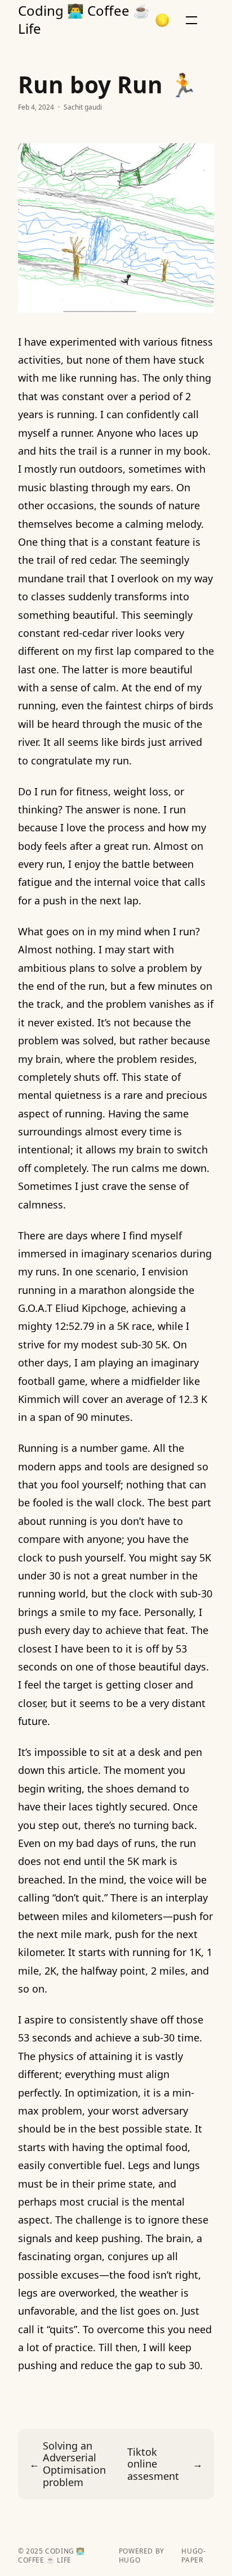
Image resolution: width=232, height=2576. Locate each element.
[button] (162, 20)
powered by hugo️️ (142, 2556)
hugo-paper (193, 2556)
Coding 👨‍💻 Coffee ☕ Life (84, 20)
